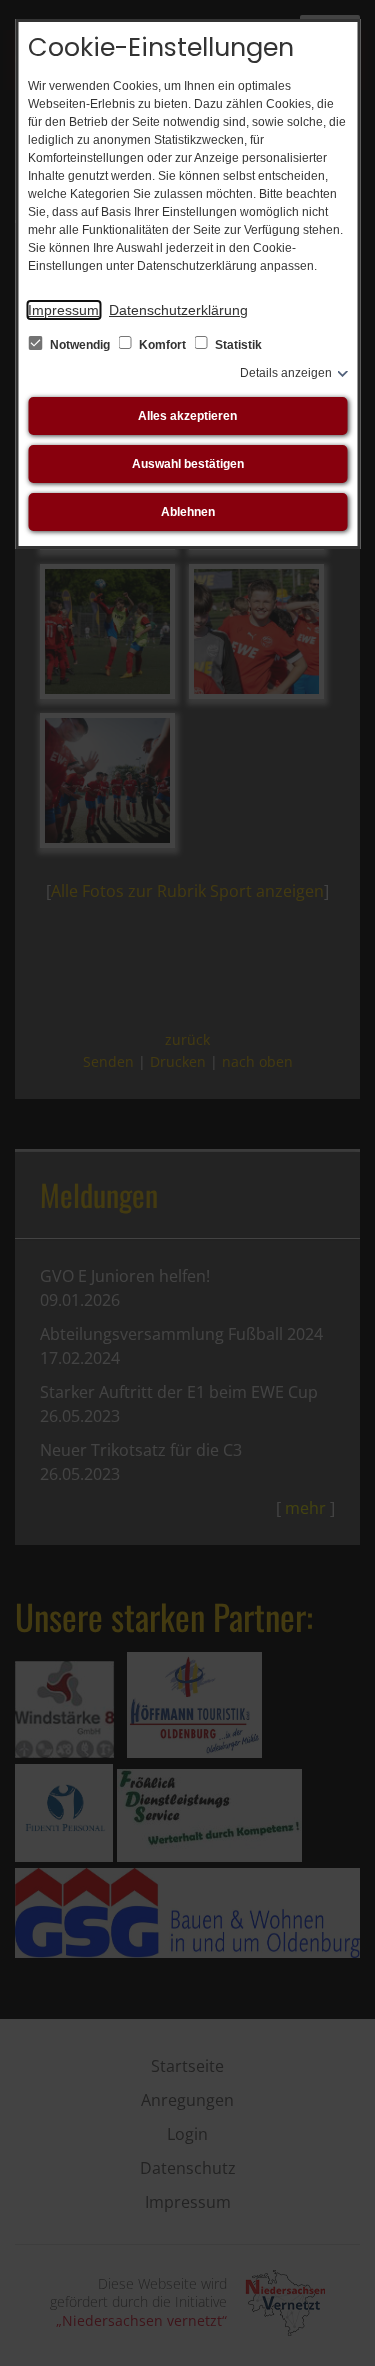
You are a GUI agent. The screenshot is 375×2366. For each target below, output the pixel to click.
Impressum (63, 310)
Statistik (237, 345)
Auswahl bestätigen (188, 464)
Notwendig (80, 345)
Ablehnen (188, 512)
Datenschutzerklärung (178, 310)
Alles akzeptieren (187, 416)
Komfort (162, 345)
